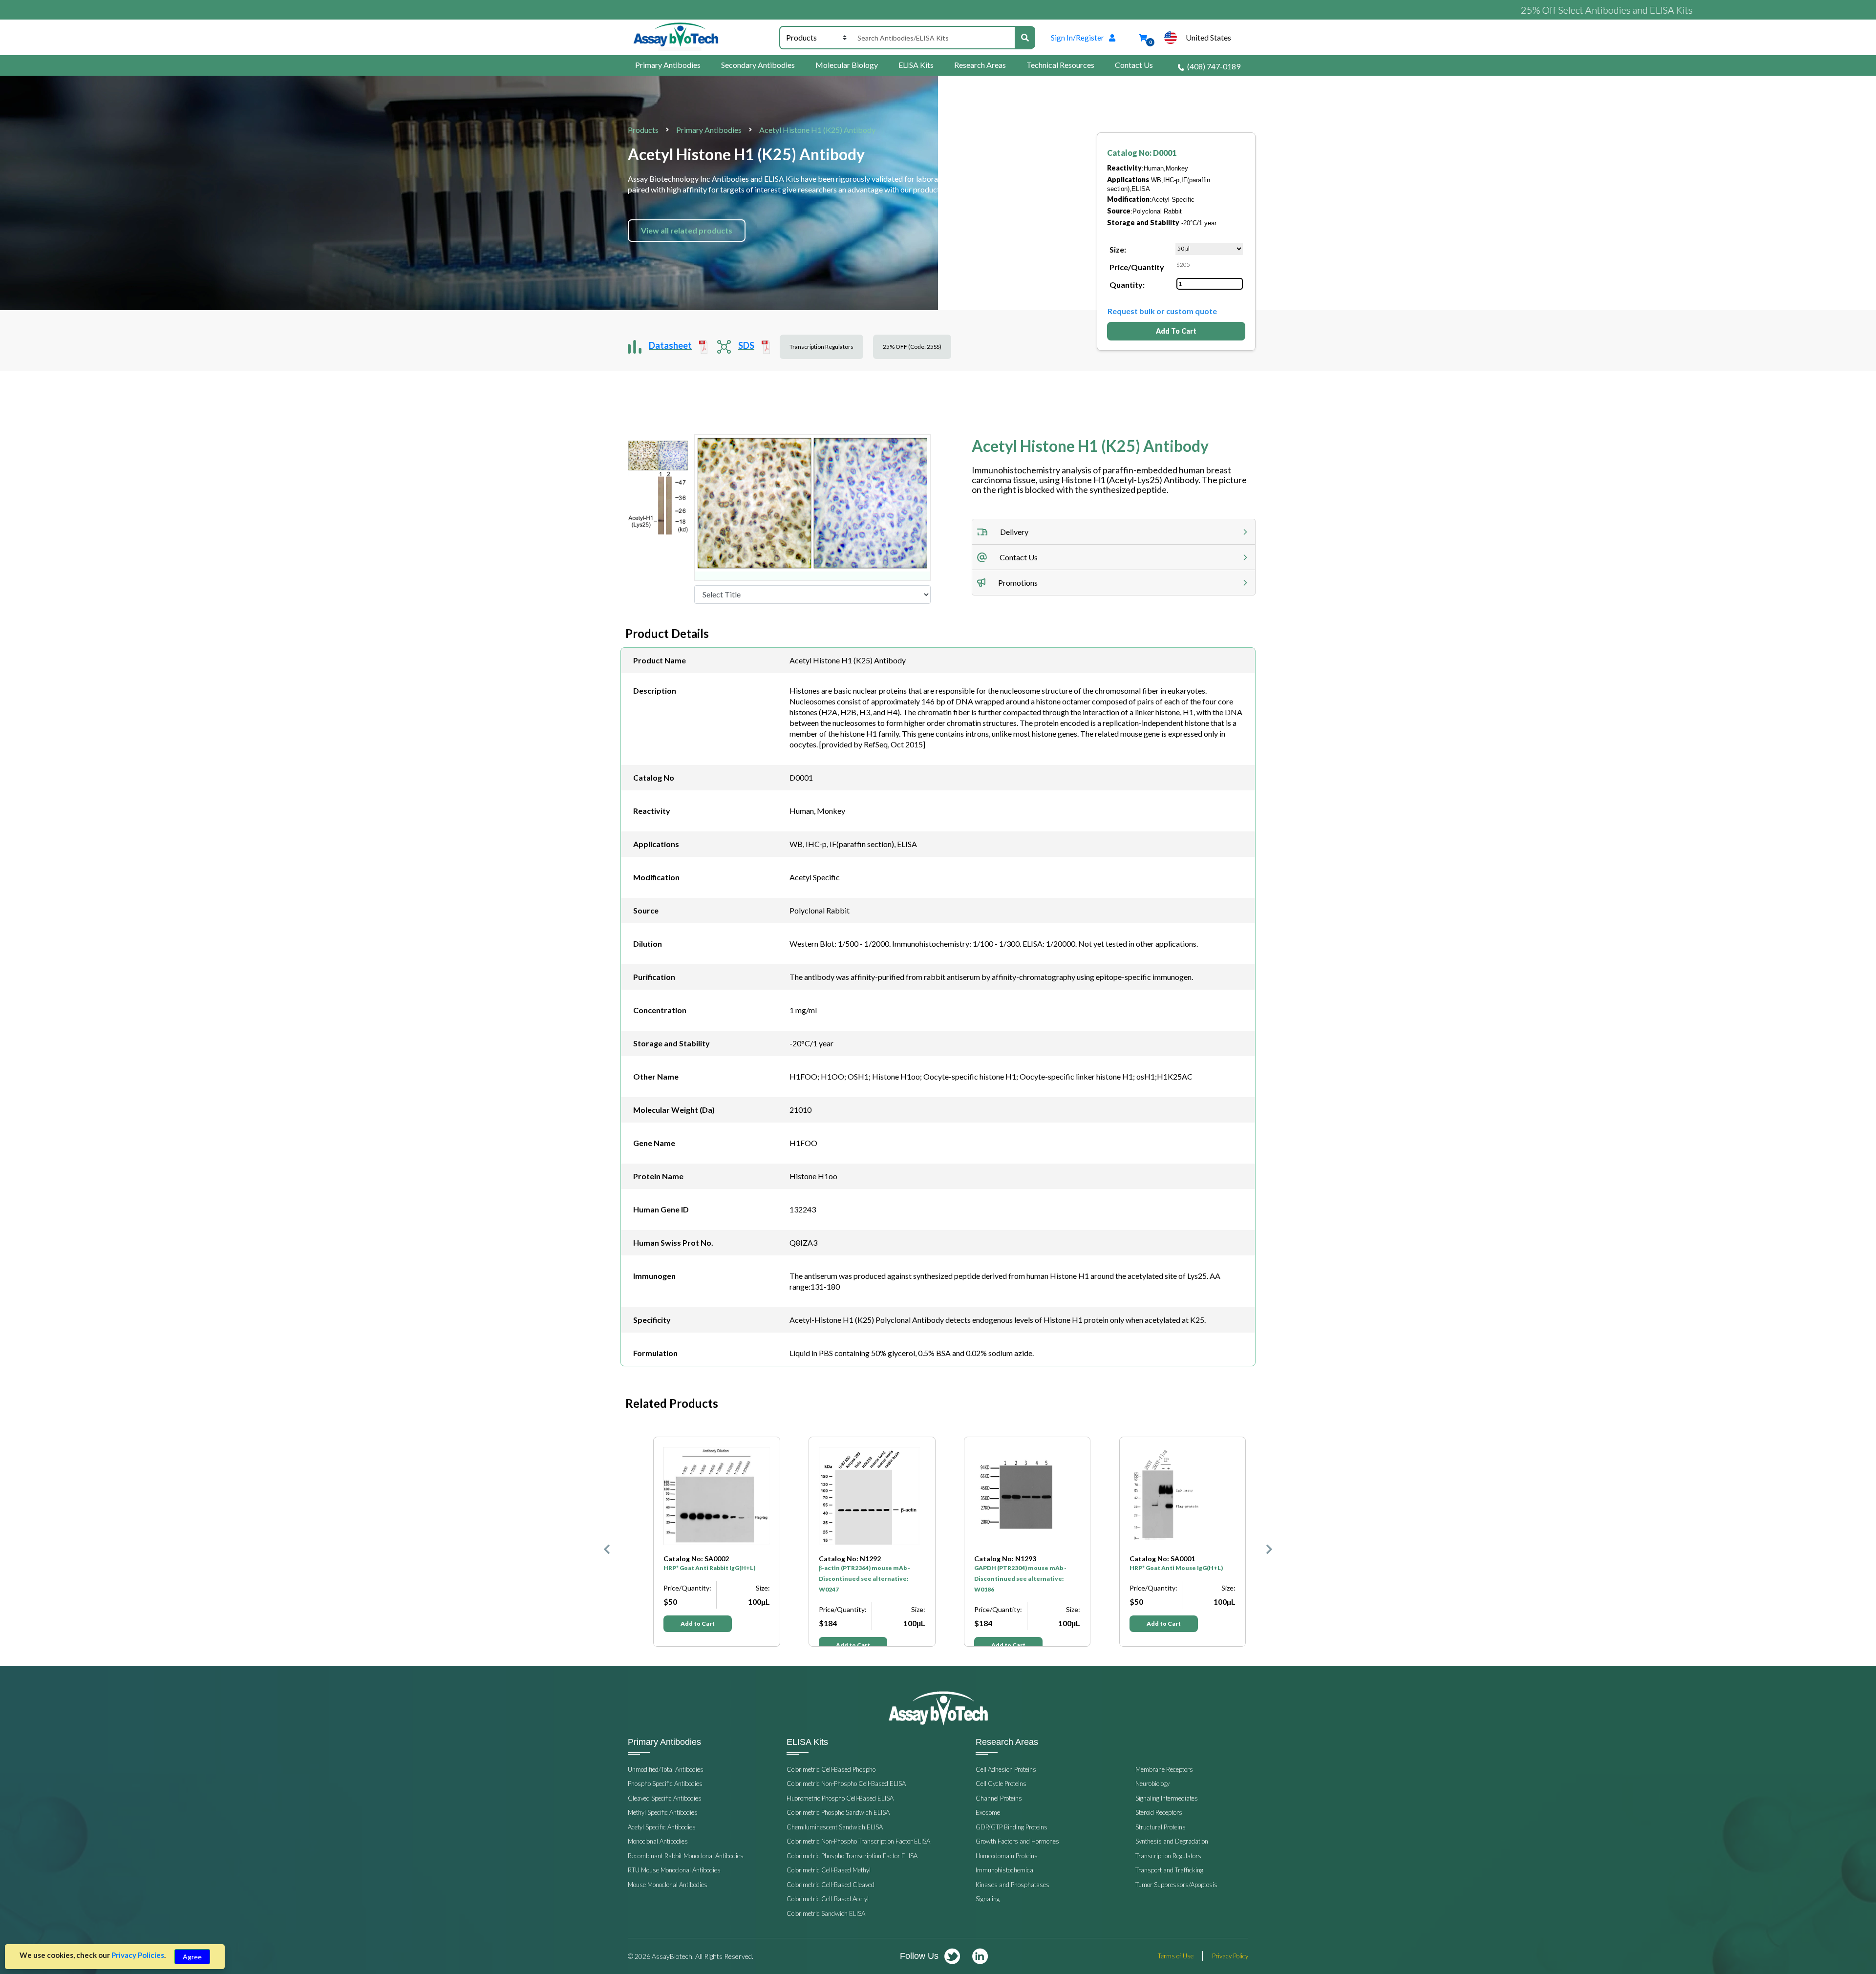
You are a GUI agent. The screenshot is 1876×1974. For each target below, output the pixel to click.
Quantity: (1127, 285)
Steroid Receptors (1159, 1812)
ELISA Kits (916, 65)
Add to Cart (698, 1645)
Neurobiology (1152, 1783)
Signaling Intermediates (1167, 1798)
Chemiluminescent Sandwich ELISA (835, 1827)
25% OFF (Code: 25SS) (912, 347)
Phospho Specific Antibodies (665, 1783)
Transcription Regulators (821, 347)
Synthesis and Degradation (1172, 1841)
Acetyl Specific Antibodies (662, 1827)
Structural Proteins (1161, 1827)
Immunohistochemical (1005, 1870)
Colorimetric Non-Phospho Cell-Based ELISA (846, 1783)
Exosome (988, 1812)
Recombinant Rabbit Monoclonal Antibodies (686, 1856)
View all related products (687, 230)
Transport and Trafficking (1169, 1870)
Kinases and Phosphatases (1013, 1885)
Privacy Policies (138, 1955)
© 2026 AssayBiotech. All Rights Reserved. (691, 1956)
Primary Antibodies (668, 65)
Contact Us (1134, 65)
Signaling (988, 1899)
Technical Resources (1060, 65)
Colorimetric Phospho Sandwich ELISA (838, 1812)
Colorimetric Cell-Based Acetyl (828, 1899)
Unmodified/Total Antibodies (666, 1769)
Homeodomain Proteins (1007, 1856)
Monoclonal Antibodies (658, 1841)
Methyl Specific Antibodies (663, 1812)
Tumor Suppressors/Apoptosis (1176, 1885)
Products (643, 130)
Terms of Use (1176, 1956)
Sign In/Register (1077, 38)
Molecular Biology (847, 65)
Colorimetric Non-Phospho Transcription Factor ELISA (858, 1841)
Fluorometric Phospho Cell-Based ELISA (840, 1798)
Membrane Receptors (1164, 1769)
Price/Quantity (1137, 267)
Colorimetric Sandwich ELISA (826, 1913)
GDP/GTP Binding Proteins (1012, 1827)
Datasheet (670, 345)
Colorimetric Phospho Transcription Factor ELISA (852, 1856)
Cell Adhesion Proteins (1006, 1769)
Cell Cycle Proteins (1001, 1783)
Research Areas (980, 65)
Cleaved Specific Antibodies (665, 1798)
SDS (746, 345)
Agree (192, 1957)
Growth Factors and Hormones (1017, 1841)
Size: (1118, 249)
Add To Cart (1176, 331)
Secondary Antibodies (758, 65)
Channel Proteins (999, 1798)
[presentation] (607, 1542)
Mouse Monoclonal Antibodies (668, 1885)
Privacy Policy (1230, 1956)
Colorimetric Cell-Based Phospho (831, 1769)
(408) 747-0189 (1214, 66)
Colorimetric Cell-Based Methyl (829, 1870)
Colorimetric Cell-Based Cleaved (831, 1885)
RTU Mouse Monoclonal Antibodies (674, 1870)
